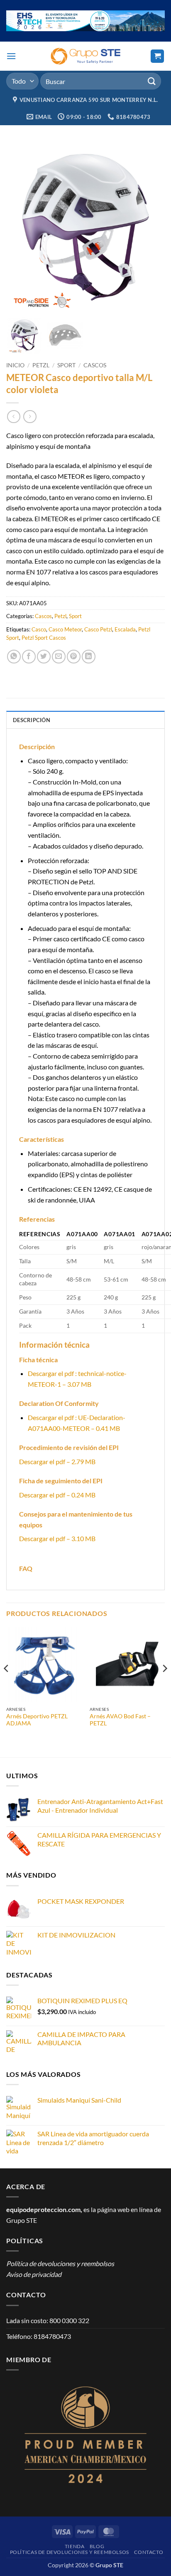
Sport (66, 365)
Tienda (75, 2546)
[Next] (164, 1685)
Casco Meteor (65, 629)
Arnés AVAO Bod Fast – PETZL (120, 1720)
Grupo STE (22, 2220)
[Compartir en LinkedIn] (89, 657)
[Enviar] (152, 81)
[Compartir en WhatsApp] (14, 657)
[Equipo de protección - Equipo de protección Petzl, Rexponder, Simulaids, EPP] (86, 56)
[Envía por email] (59, 657)
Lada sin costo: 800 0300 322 (48, 2320)
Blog (97, 2546)
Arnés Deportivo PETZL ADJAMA (37, 1720)
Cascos (95, 365)
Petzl (41, 365)
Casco (39, 629)
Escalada (125, 629)
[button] (11, 56)
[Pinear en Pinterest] (74, 657)
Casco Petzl (98, 629)
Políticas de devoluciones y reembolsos (70, 2552)
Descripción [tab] (32, 720)
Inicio (15, 365)
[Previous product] (30, 417)
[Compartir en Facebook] (29, 657)
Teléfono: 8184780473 (39, 2336)
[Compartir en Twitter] (44, 657)
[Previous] (7, 1685)
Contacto (149, 2552)
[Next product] (13, 417)
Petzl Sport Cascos (44, 638)
